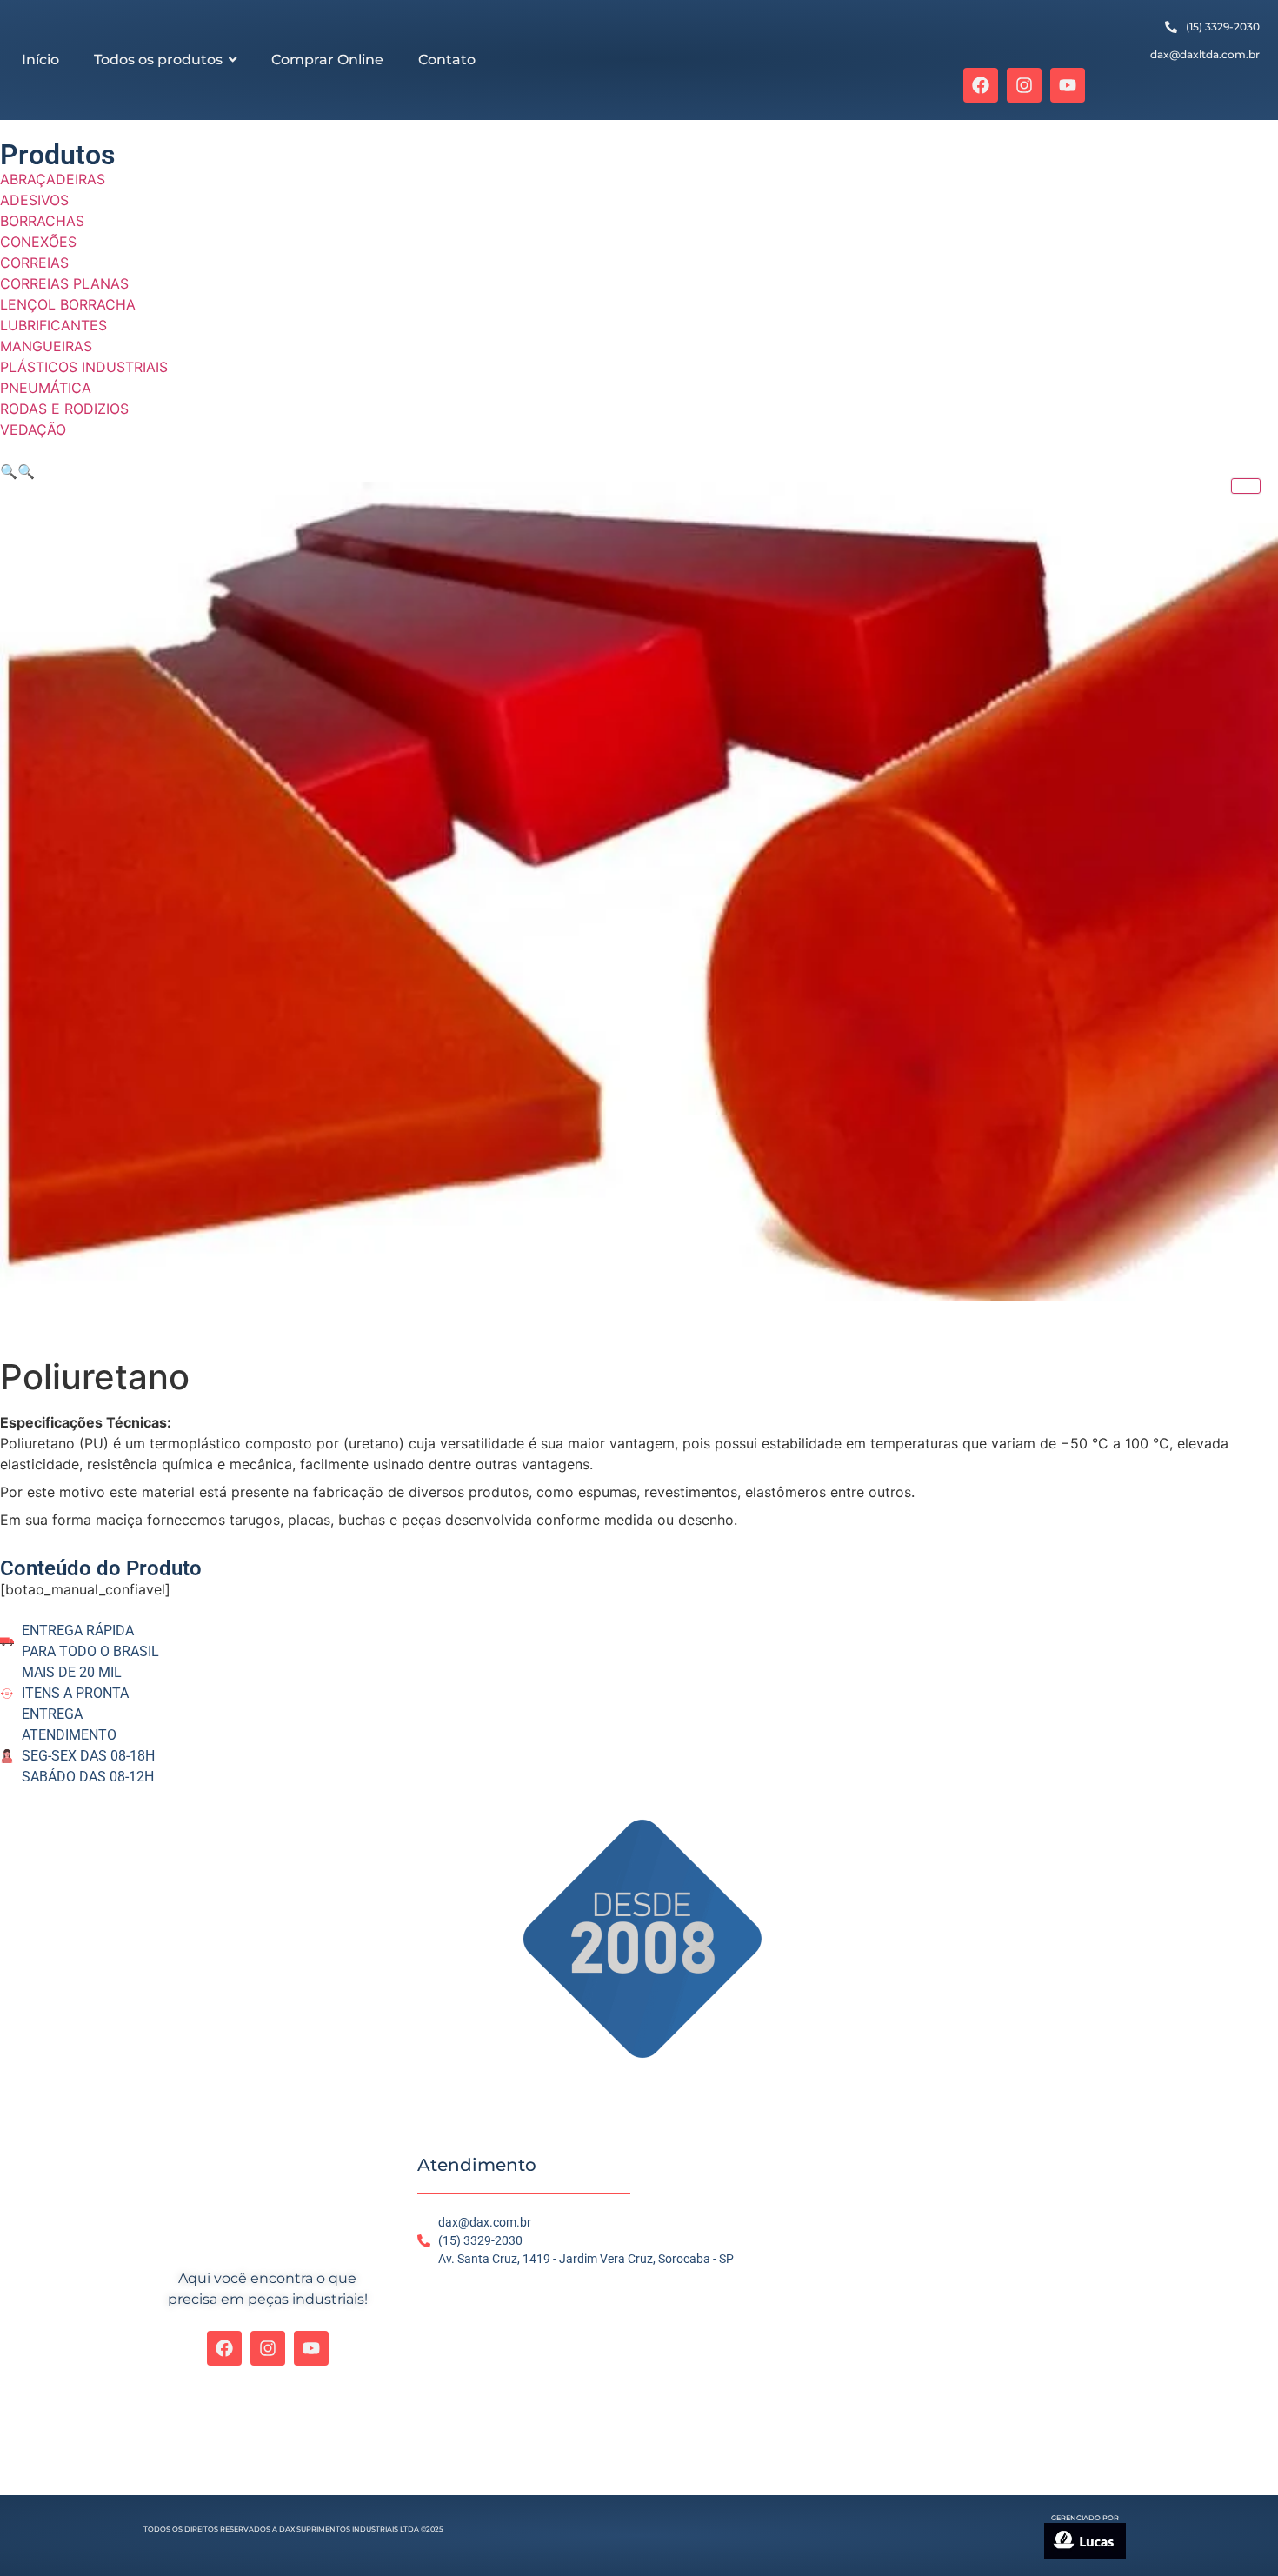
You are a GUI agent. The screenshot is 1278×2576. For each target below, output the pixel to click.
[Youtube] (1068, 85)
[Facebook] (981, 85)
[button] (9, 471)
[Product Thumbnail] (1246, 486)
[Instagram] (1024, 85)
